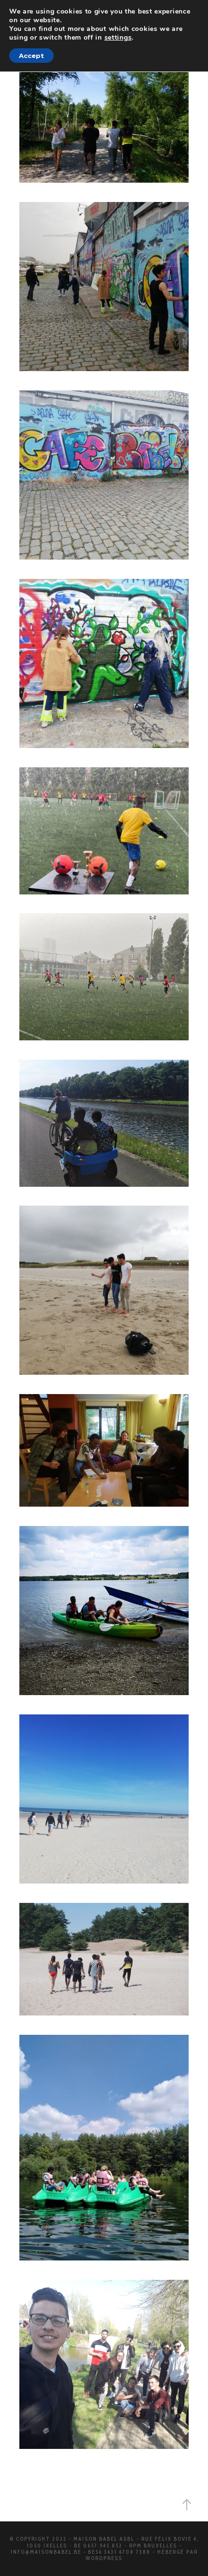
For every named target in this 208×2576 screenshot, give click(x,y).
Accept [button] (31, 56)
